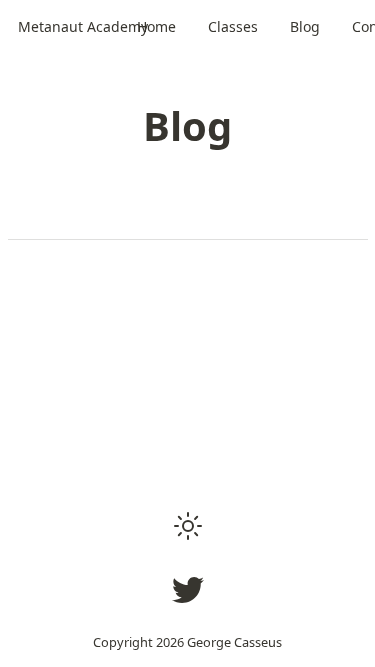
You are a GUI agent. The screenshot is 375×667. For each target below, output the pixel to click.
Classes (233, 26)
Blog (305, 26)
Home (156, 26)
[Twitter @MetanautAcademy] (188, 590)
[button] (188, 526)
